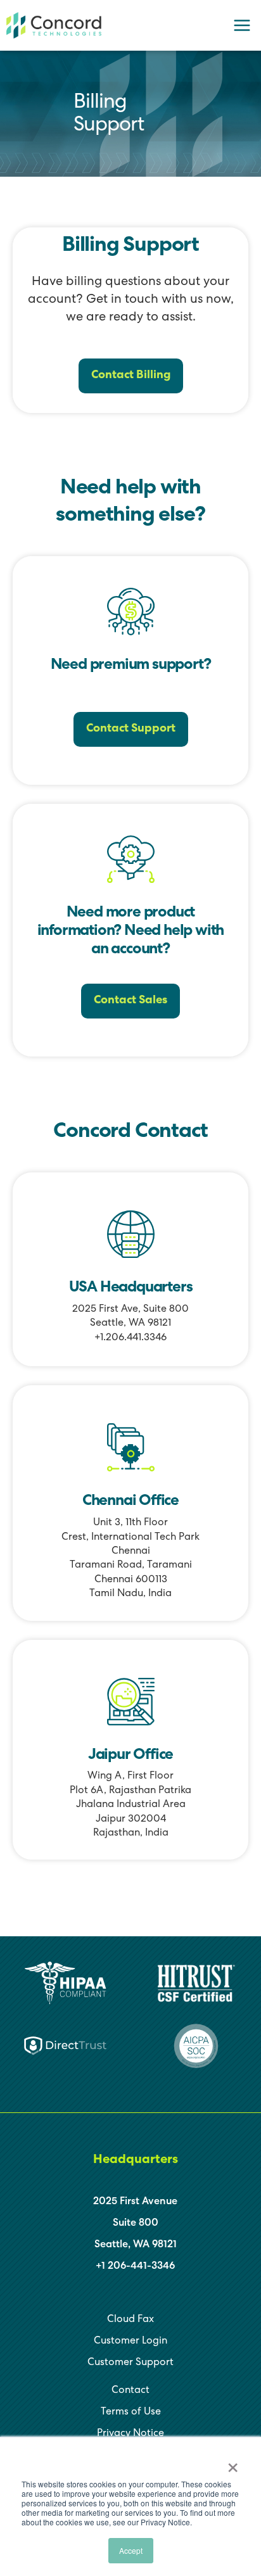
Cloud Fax (130, 2320)
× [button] (233, 2463)
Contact (130, 2391)
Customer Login (130, 2342)
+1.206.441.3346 (130, 1338)
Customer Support (130, 2363)
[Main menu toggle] (242, 25)
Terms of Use (131, 2413)
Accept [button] (131, 2550)
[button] (131, 376)
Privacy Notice (130, 2434)
